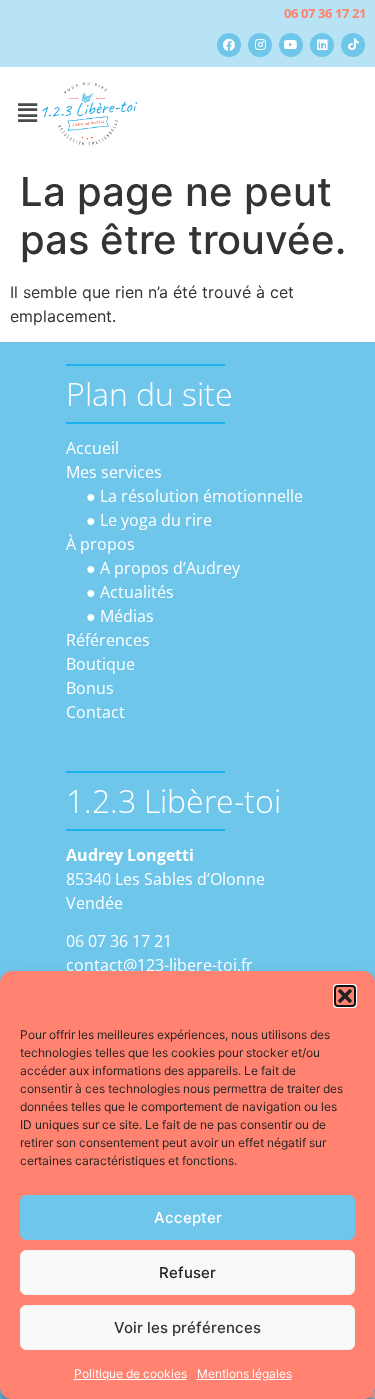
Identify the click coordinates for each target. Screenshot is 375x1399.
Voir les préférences (187, 1327)
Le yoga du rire (156, 520)
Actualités (137, 592)
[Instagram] (260, 45)
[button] (345, 996)
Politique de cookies (130, 1373)
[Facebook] (229, 45)
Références (108, 640)
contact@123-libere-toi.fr (159, 965)
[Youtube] (291, 45)
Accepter (188, 1217)
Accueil (92, 448)
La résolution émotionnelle (201, 496)
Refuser (187, 1272)
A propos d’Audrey (170, 568)
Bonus (90, 688)
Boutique (100, 664)
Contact (95, 712)
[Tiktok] (353, 45)
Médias (127, 616)
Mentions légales (244, 1373)
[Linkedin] (322, 45)
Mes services (114, 472)
